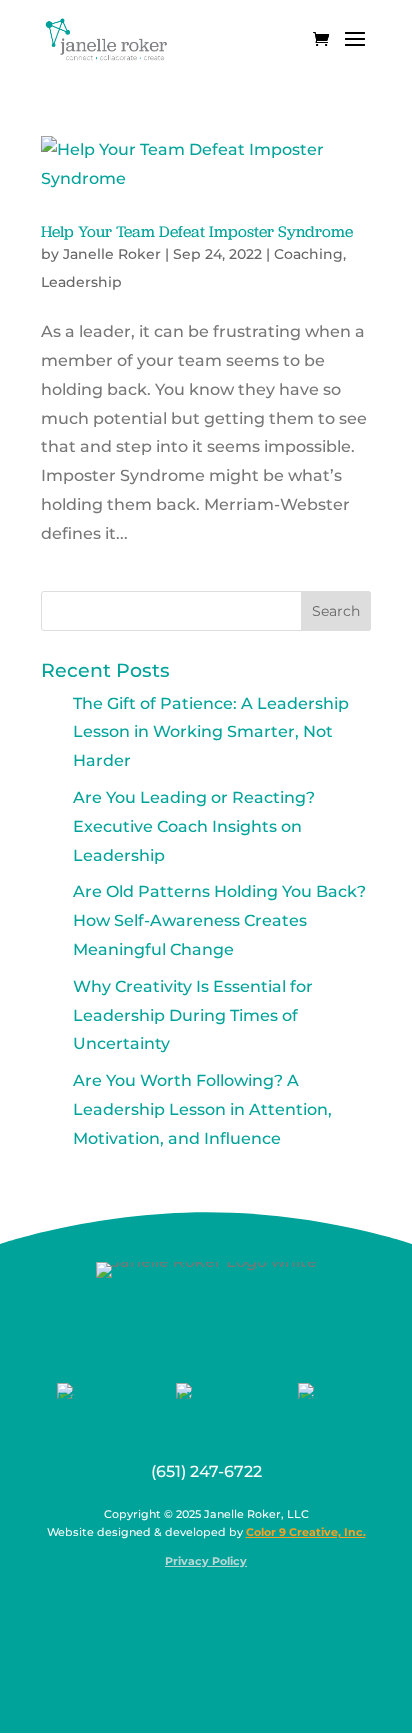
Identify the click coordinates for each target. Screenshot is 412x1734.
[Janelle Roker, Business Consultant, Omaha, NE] (219, 1609)
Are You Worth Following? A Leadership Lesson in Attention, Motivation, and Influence (202, 1109)
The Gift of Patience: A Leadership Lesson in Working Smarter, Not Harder (211, 732)
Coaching (308, 254)
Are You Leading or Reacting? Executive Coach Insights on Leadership (194, 826)
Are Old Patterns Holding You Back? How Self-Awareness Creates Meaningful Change (219, 920)
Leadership (81, 282)
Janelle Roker (112, 254)
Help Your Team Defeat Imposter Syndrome (197, 231)
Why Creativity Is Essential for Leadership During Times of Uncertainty (193, 1015)
